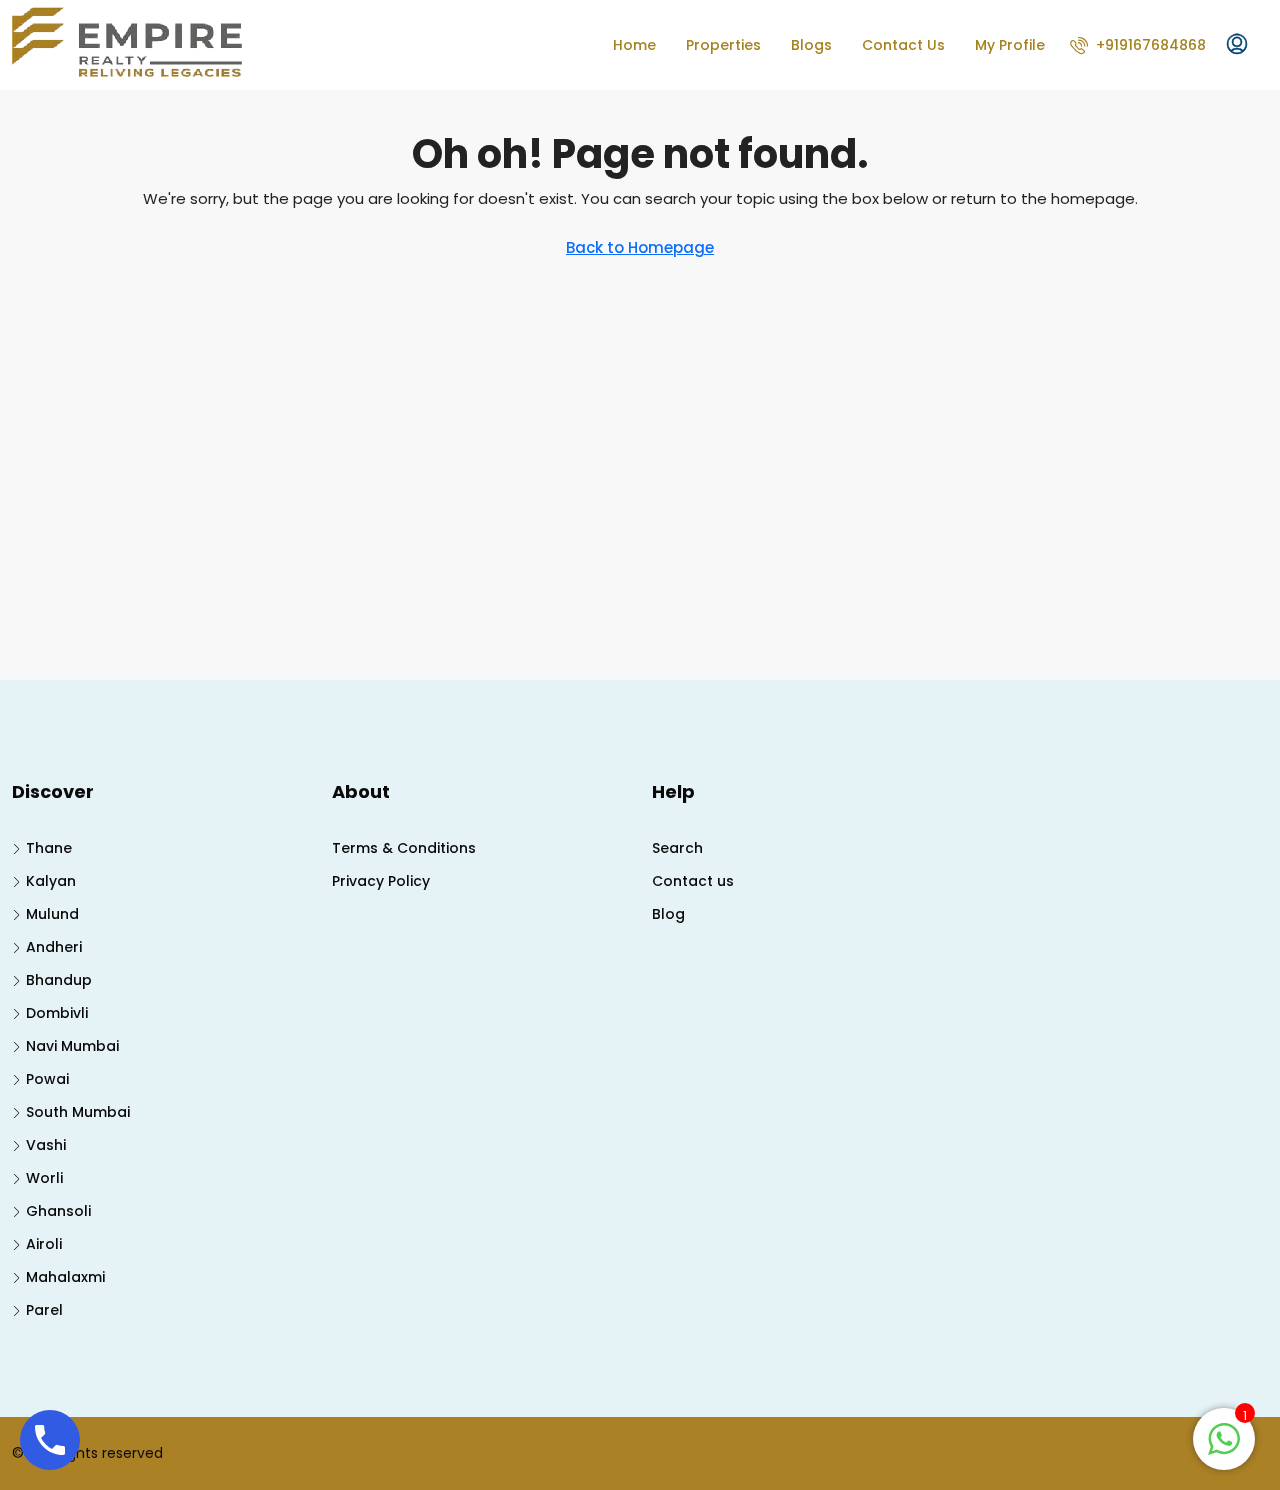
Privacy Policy (381, 881)
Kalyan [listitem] (51, 881)
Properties (723, 45)
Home (634, 45)
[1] (1224, 1437)
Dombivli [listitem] (57, 1013)
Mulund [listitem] (52, 914)
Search (677, 848)
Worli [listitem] (44, 1178)
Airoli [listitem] (44, 1244)
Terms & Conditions (404, 848)
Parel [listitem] (44, 1310)
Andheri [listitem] (54, 947)
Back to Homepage (640, 247)
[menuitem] (1138, 45)
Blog (668, 914)
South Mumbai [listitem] (78, 1112)
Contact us (693, 881)
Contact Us (903, 45)
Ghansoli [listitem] (58, 1211)
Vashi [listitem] (46, 1145)
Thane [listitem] (49, 848)
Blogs (811, 45)
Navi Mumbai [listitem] (72, 1046)
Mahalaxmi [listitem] (65, 1277)
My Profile (1010, 45)
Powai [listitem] (47, 1079)
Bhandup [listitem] (59, 980)
